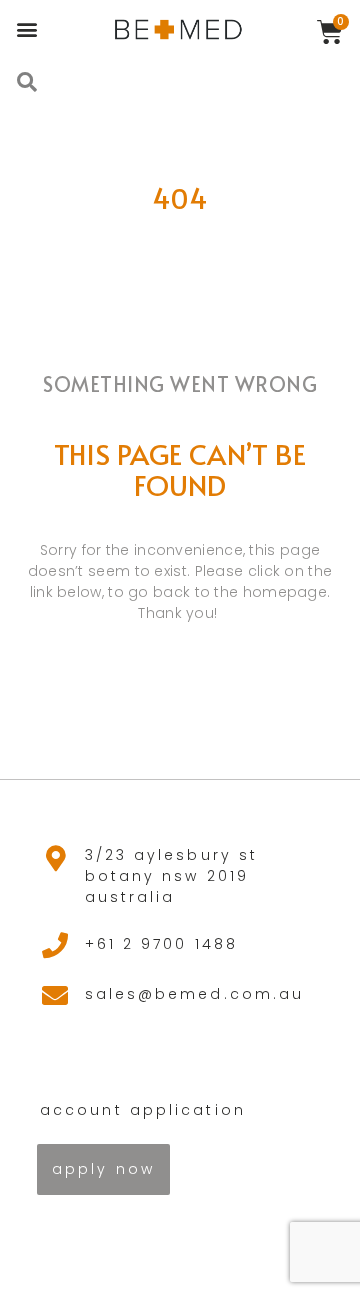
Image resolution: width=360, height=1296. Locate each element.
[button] (26, 28)
